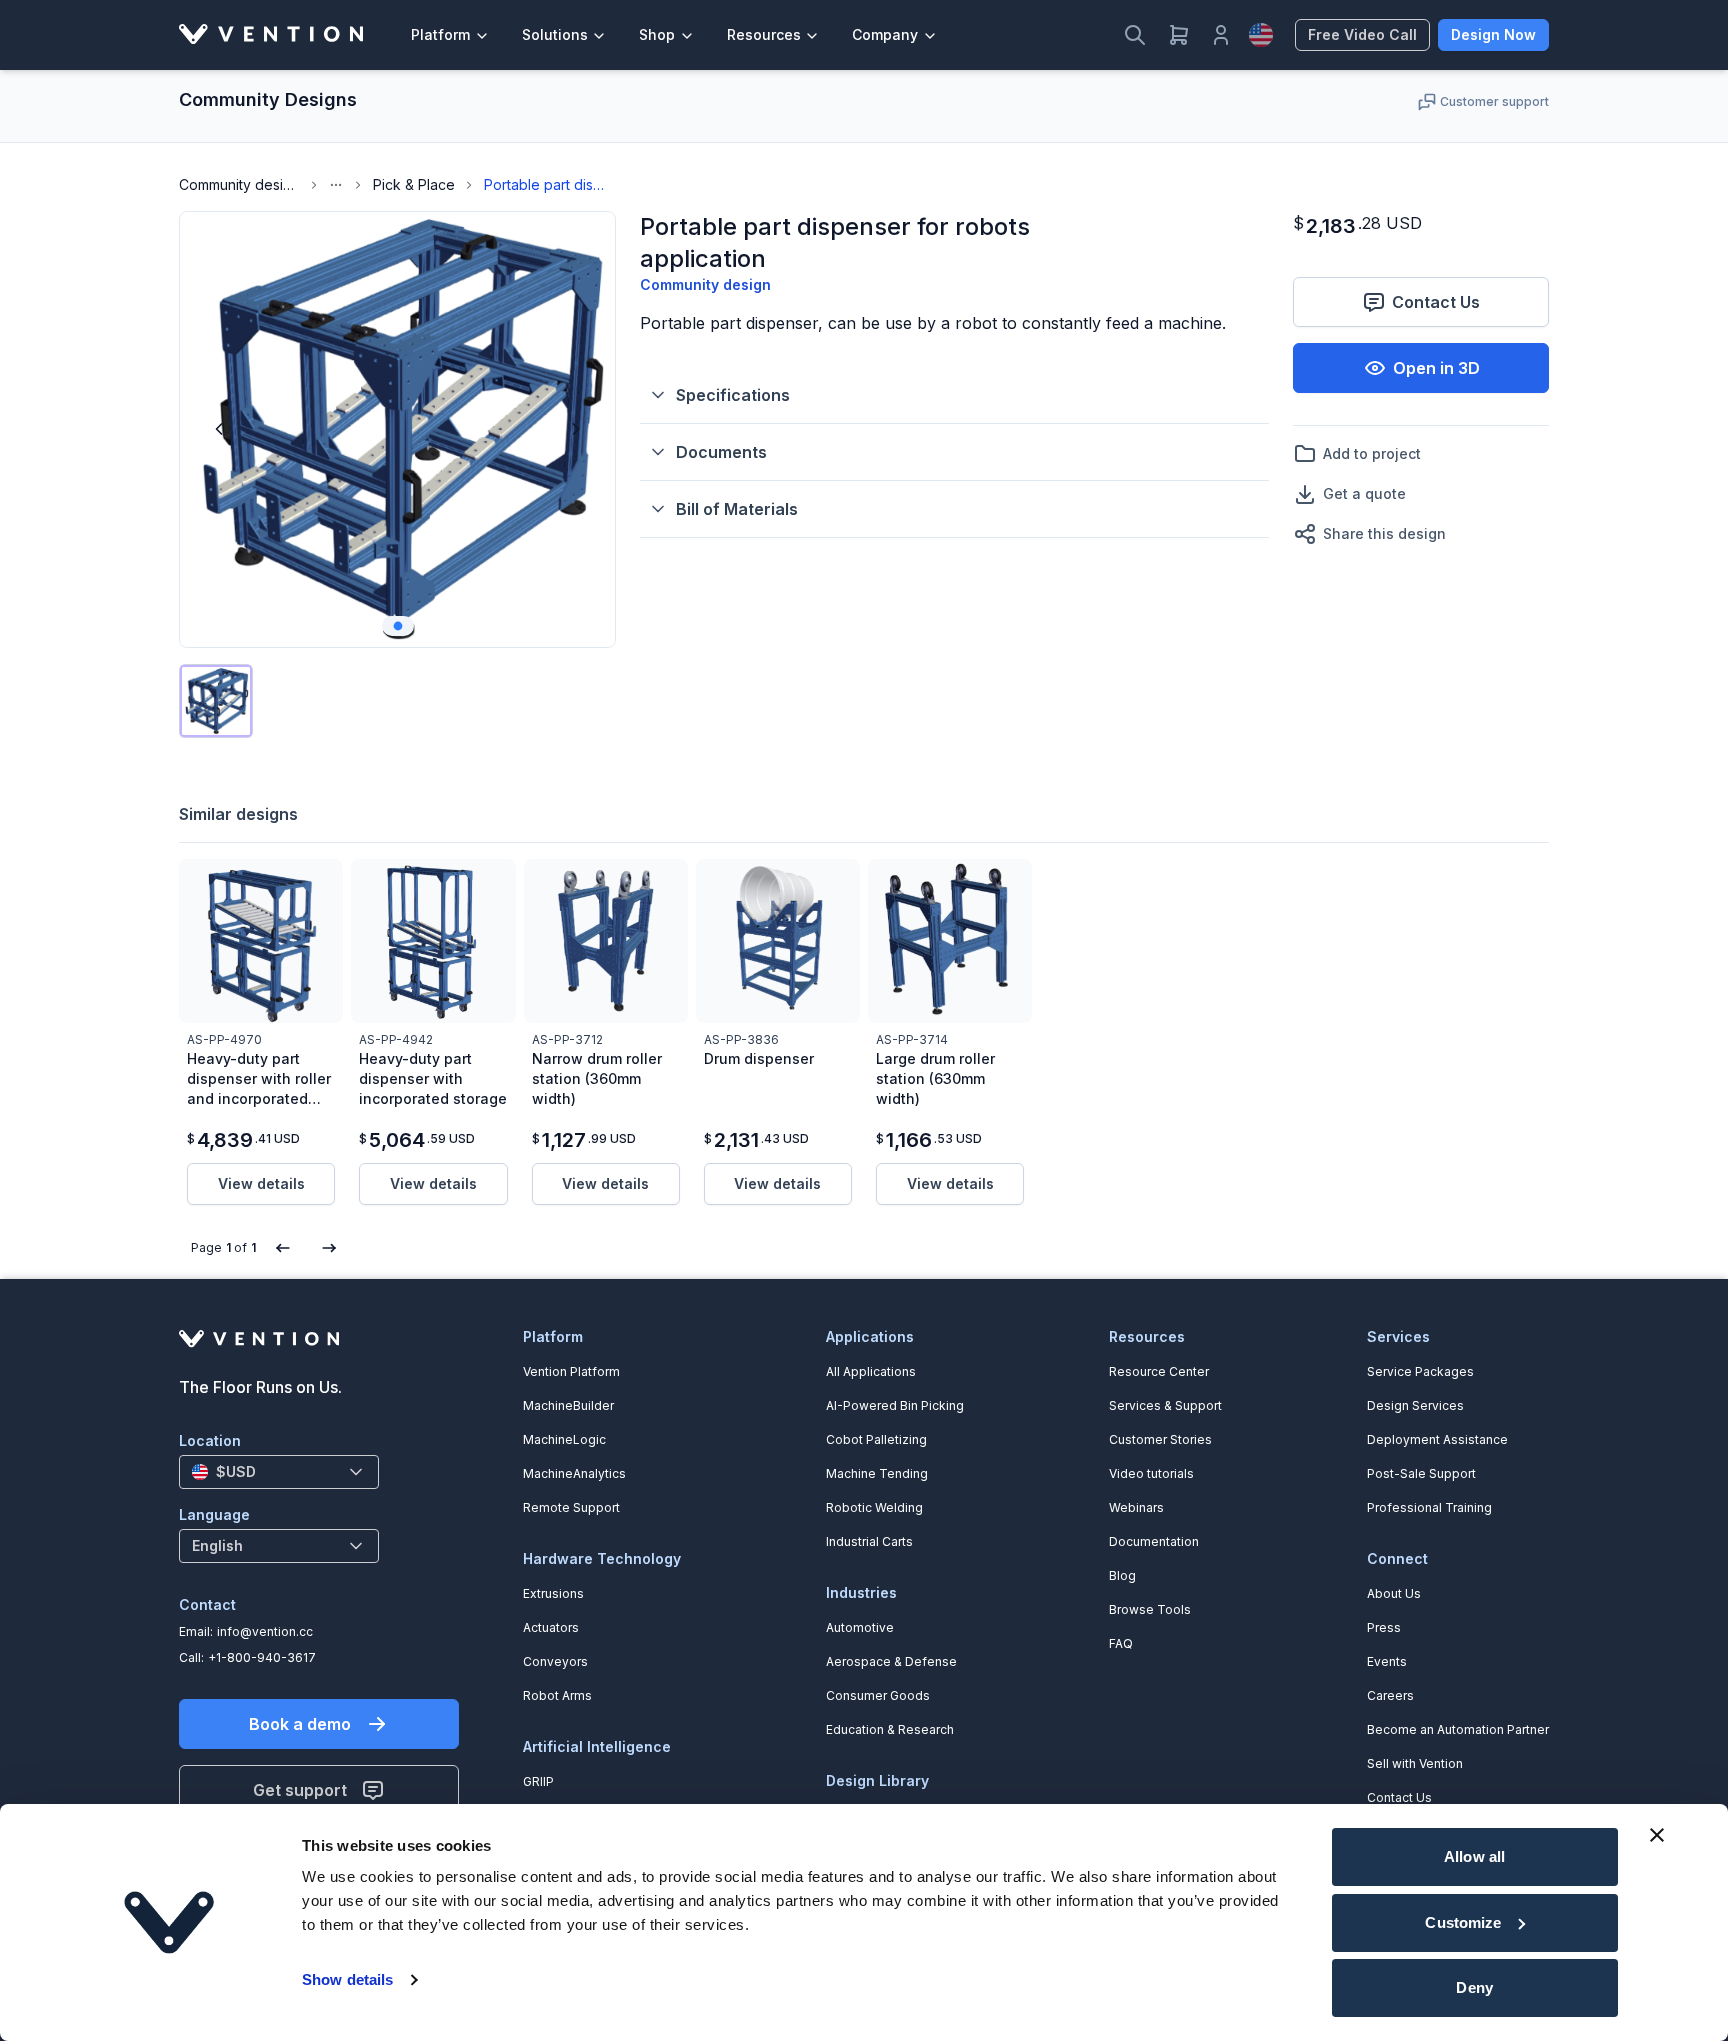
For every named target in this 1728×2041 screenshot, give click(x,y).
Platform (440, 34)
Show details (347, 1979)
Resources (764, 34)
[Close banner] (1657, 1835)
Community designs (239, 184)
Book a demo (300, 1724)
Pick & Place (414, 184)
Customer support (1494, 101)
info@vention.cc (265, 1631)
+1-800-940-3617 (262, 1657)
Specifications (733, 395)
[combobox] (279, 1472)
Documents (721, 452)
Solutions (555, 34)
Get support (300, 1790)
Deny (1474, 1987)
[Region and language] (1261, 35)
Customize (1463, 1922)
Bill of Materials (737, 509)
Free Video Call (1362, 34)
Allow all (1474, 1856)
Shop (657, 34)
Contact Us (1436, 302)
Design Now (1493, 34)
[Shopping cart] (1179, 35)
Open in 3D (1436, 368)
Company (885, 34)
